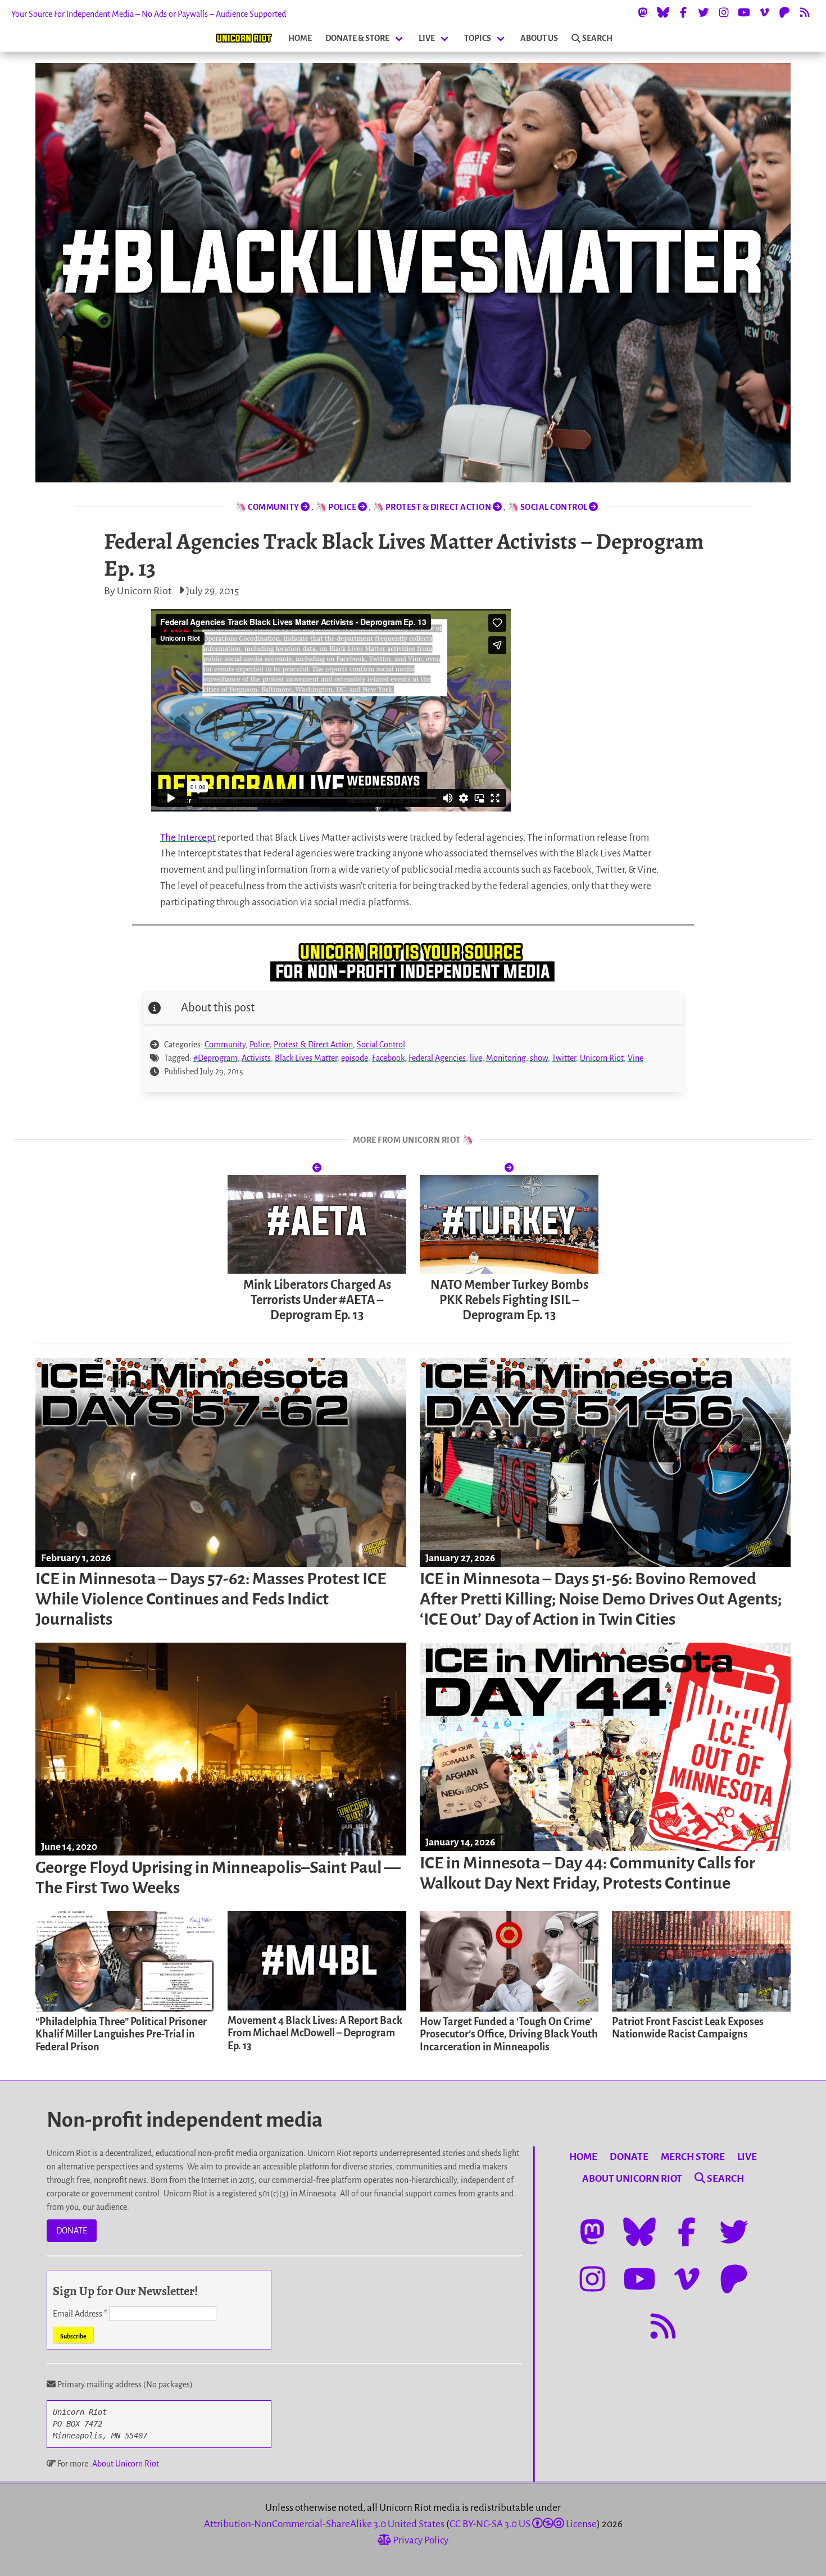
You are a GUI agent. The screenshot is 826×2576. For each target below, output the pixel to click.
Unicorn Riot (602, 1058)
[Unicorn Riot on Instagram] (724, 12)
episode (355, 1058)
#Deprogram (215, 1058)
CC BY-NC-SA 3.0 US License (523, 2524)
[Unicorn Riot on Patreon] (784, 12)
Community (225, 1045)
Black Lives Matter (306, 1058)
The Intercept (188, 838)
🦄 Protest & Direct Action (433, 507)
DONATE (72, 2231)
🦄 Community (268, 507)
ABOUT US (539, 38)
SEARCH (597, 38)
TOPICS (478, 38)
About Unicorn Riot (126, 2464)
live (476, 1058)
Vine (636, 1058)
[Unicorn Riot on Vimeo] (764, 12)
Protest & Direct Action (313, 1045)
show (539, 1058)
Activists (256, 1058)
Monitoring (506, 1058)
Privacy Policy (420, 2540)
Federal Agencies (437, 1058)
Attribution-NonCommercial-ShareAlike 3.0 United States (324, 2524)
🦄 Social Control (548, 507)
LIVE (427, 38)
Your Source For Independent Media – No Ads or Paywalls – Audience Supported (149, 14)
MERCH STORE (693, 2157)
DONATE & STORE (357, 38)
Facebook (388, 1058)
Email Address (80, 2314)
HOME (300, 38)
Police (260, 1045)
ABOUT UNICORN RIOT (632, 2179)
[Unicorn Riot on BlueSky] (663, 12)
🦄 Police (337, 507)
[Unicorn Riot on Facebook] (683, 12)
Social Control (381, 1045)
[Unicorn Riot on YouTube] (744, 12)
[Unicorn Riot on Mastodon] (643, 12)
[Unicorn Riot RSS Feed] (805, 12)
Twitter (564, 1058)
